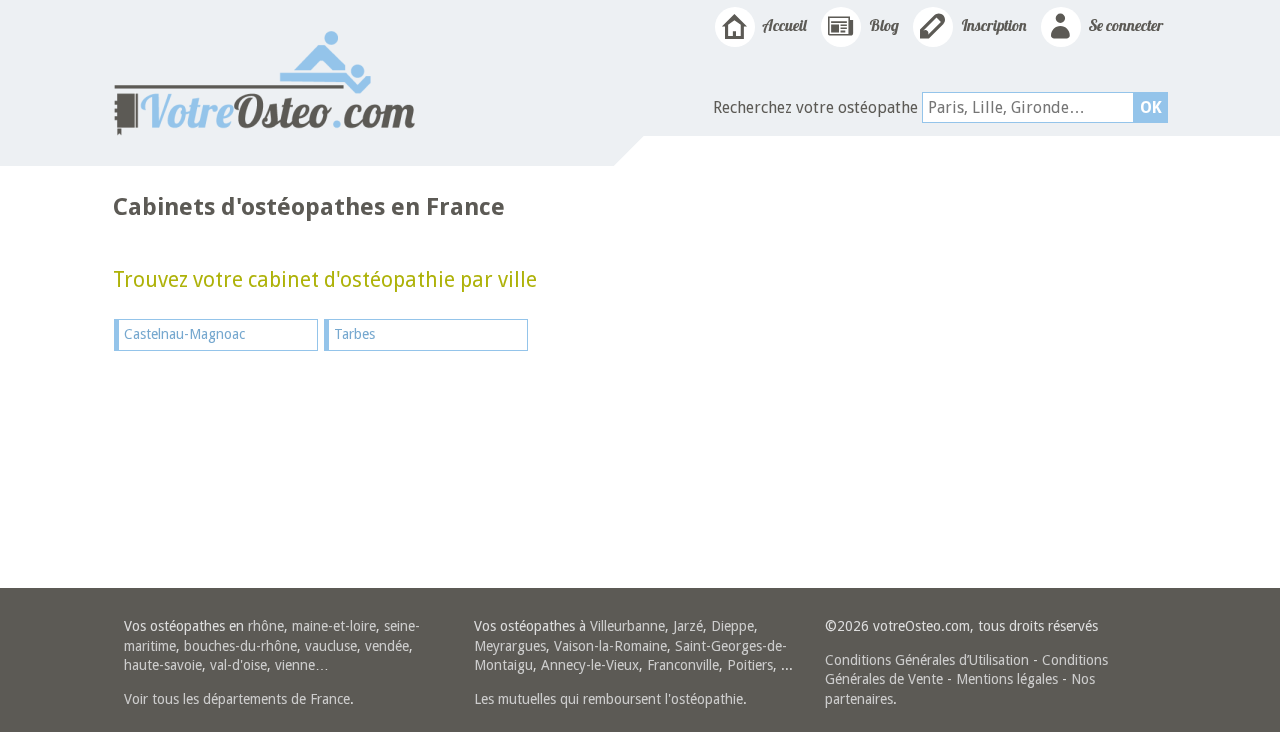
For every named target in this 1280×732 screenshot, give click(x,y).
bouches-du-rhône (240, 646)
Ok (1151, 107)
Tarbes (354, 334)
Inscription (992, 25)
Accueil (783, 25)
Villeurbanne (627, 626)
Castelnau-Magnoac (184, 334)
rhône (266, 626)
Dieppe (732, 626)
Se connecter (1124, 25)
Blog (882, 25)
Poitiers (750, 665)
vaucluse (331, 646)
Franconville (683, 665)
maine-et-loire (334, 626)
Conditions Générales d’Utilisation (927, 660)
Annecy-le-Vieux (590, 665)
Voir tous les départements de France (237, 699)
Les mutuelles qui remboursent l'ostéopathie (608, 699)
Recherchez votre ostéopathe (815, 107)
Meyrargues (510, 646)
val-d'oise (238, 665)
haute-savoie (163, 665)
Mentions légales (1007, 679)
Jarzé (688, 626)
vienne (295, 665)
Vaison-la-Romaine (610, 646)
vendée (387, 646)
